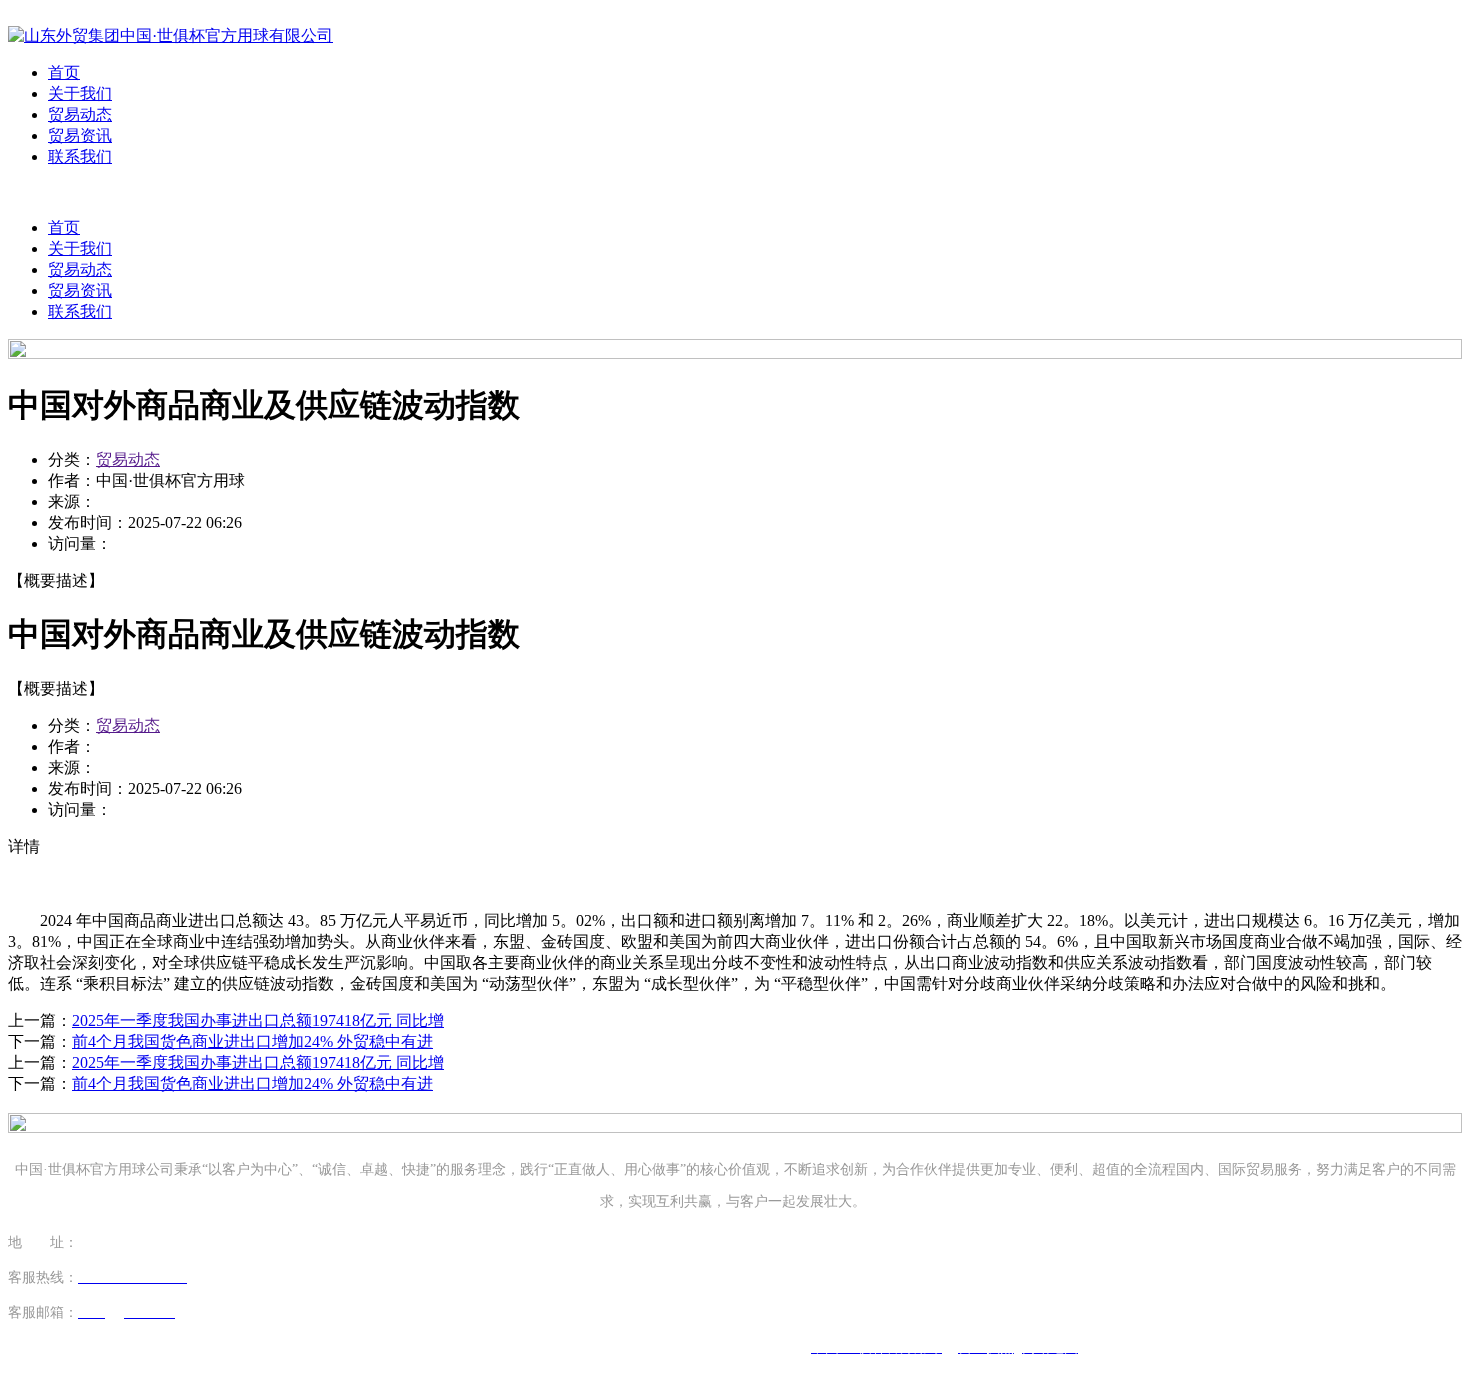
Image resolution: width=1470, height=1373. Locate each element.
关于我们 (80, 93)
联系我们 (80, 156)
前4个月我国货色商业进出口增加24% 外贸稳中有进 (252, 1041)
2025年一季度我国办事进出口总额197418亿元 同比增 (258, 1020)
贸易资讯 (80, 135)
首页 (64, 72)
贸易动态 (80, 114)
